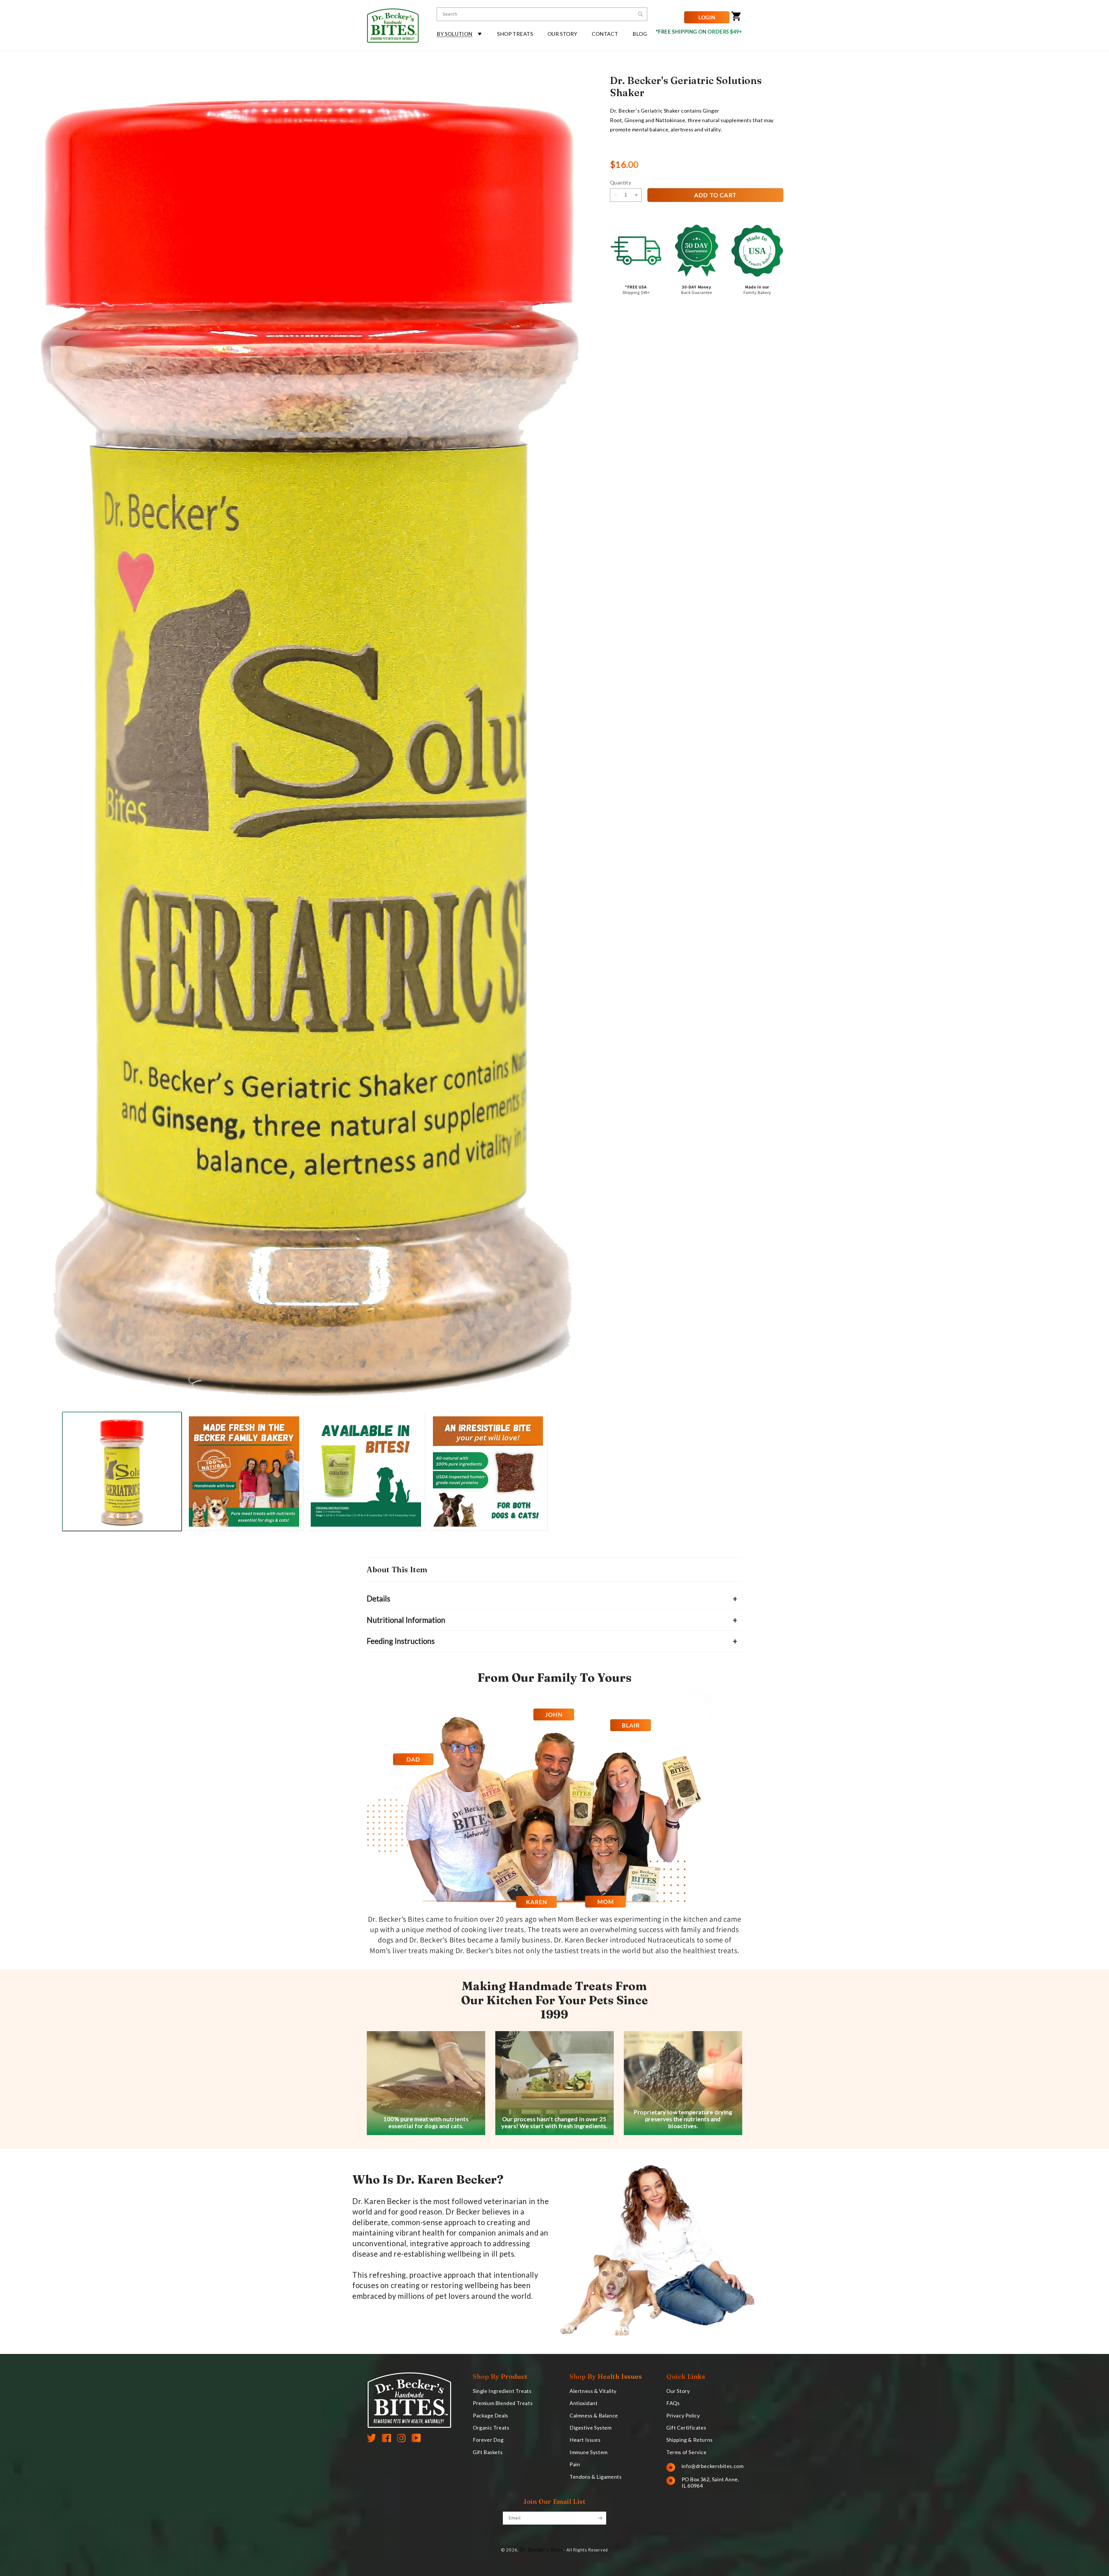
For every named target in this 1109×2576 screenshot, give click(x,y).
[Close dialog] (659, 1185)
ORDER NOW (554, 1378)
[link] (554, 1278)
